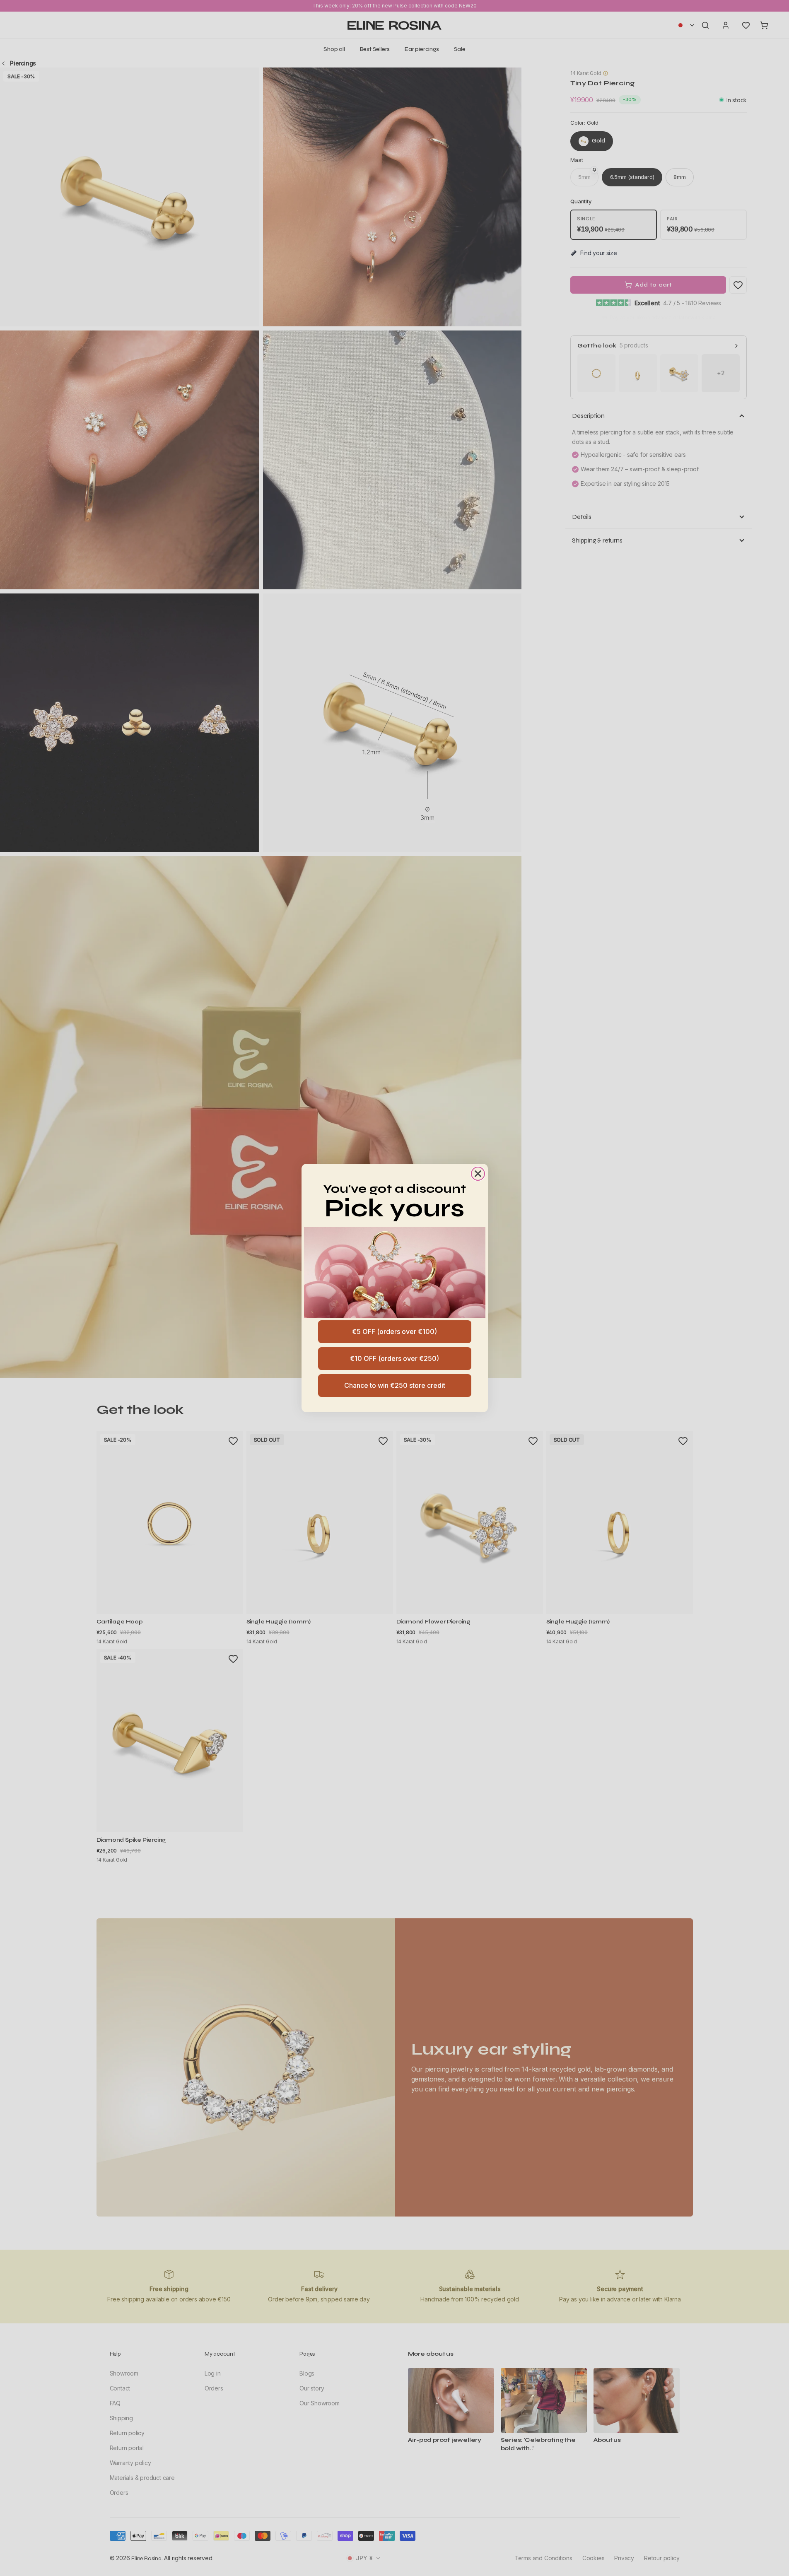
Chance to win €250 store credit (395, 1385)
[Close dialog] (478, 1174)
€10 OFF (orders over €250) (394, 1358)
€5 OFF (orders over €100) (394, 1331)
